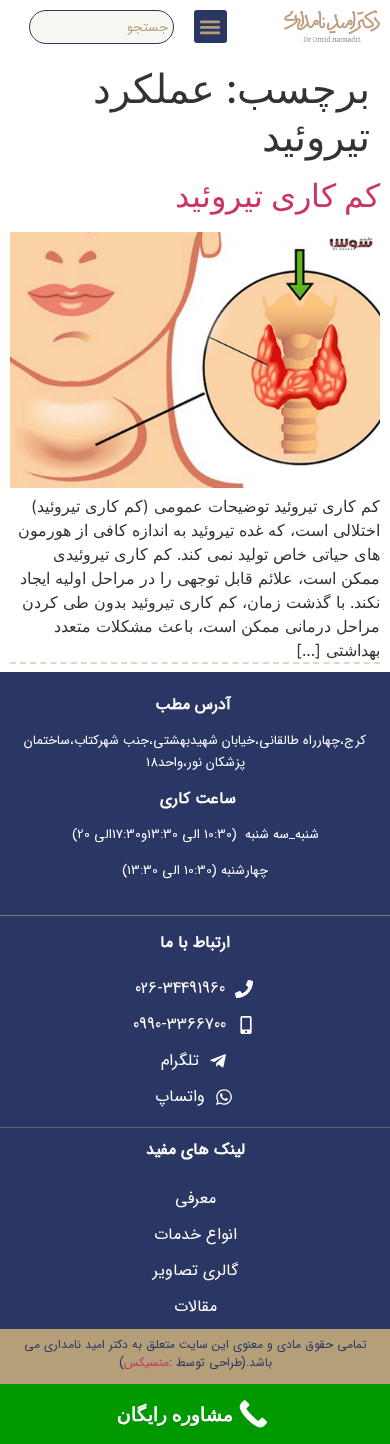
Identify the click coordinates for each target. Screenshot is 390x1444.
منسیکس (146, 1362)
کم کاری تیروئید (277, 195)
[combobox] (101, 27)
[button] (210, 26)
